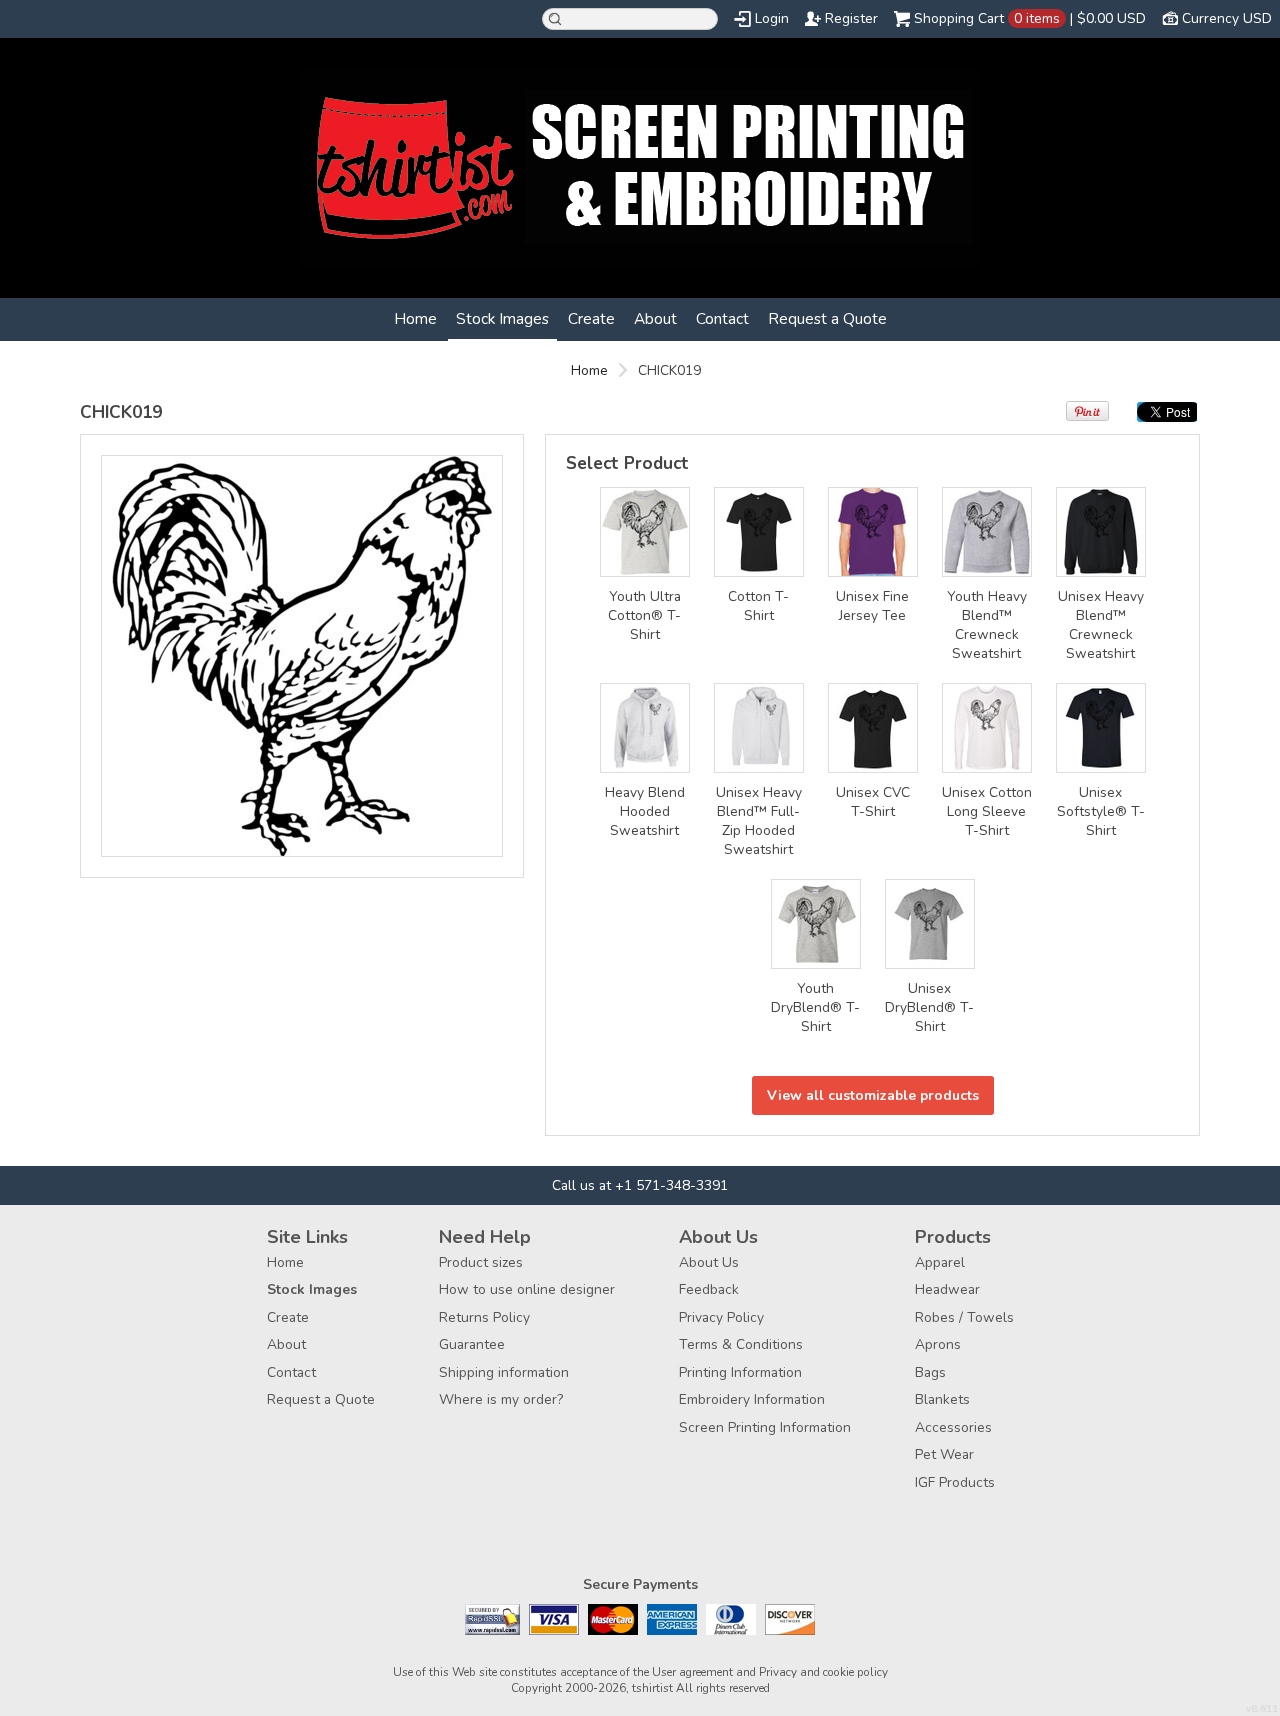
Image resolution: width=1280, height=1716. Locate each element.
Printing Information (740, 1372)
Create (591, 318)
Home (415, 318)
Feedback (709, 1289)
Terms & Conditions (741, 1344)
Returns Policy (484, 1317)
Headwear (947, 1289)
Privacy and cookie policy (823, 1672)
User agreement (692, 1672)
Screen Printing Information (765, 1427)
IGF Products (955, 1482)
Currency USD (1227, 18)
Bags (930, 1372)
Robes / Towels (964, 1317)
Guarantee (472, 1344)
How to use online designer (527, 1289)
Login (772, 18)
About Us (709, 1262)
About (655, 318)
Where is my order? (501, 1399)
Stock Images (502, 318)
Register (851, 18)
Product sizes (481, 1262)
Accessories (953, 1427)
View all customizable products (873, 1095)
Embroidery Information (752, 1399)
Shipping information (504, 1372)
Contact (722, 318)
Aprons (938, 1344)
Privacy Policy (721, 1317)
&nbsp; (645, 532)
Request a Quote (827, 318)
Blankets (942, 1399)
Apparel (940, 1262)
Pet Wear (944, 1454)
